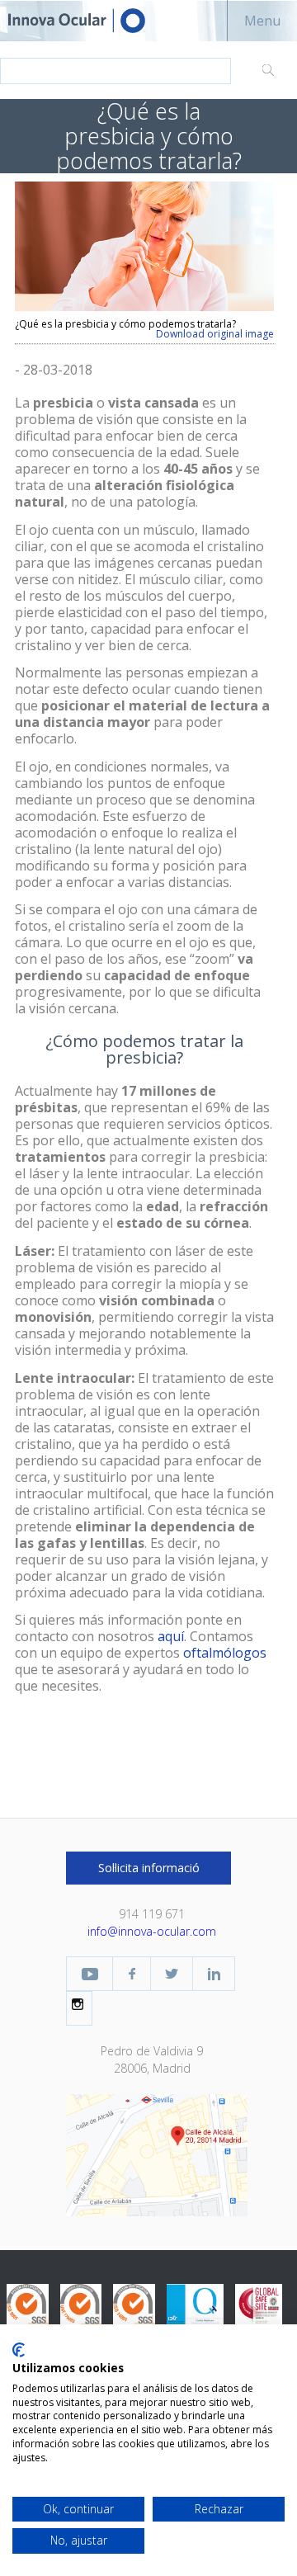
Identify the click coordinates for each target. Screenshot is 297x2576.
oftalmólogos (225, 1653)
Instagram (79, 2004)
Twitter (172, 1974)
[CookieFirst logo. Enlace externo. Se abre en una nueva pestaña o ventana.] (19, 2350)
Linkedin (214, 1974)
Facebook (132, 1974)
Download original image (215, 334)
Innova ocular (91, 21)
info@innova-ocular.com (152, 1931)
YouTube (90, 1974)
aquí (171, 1636)
